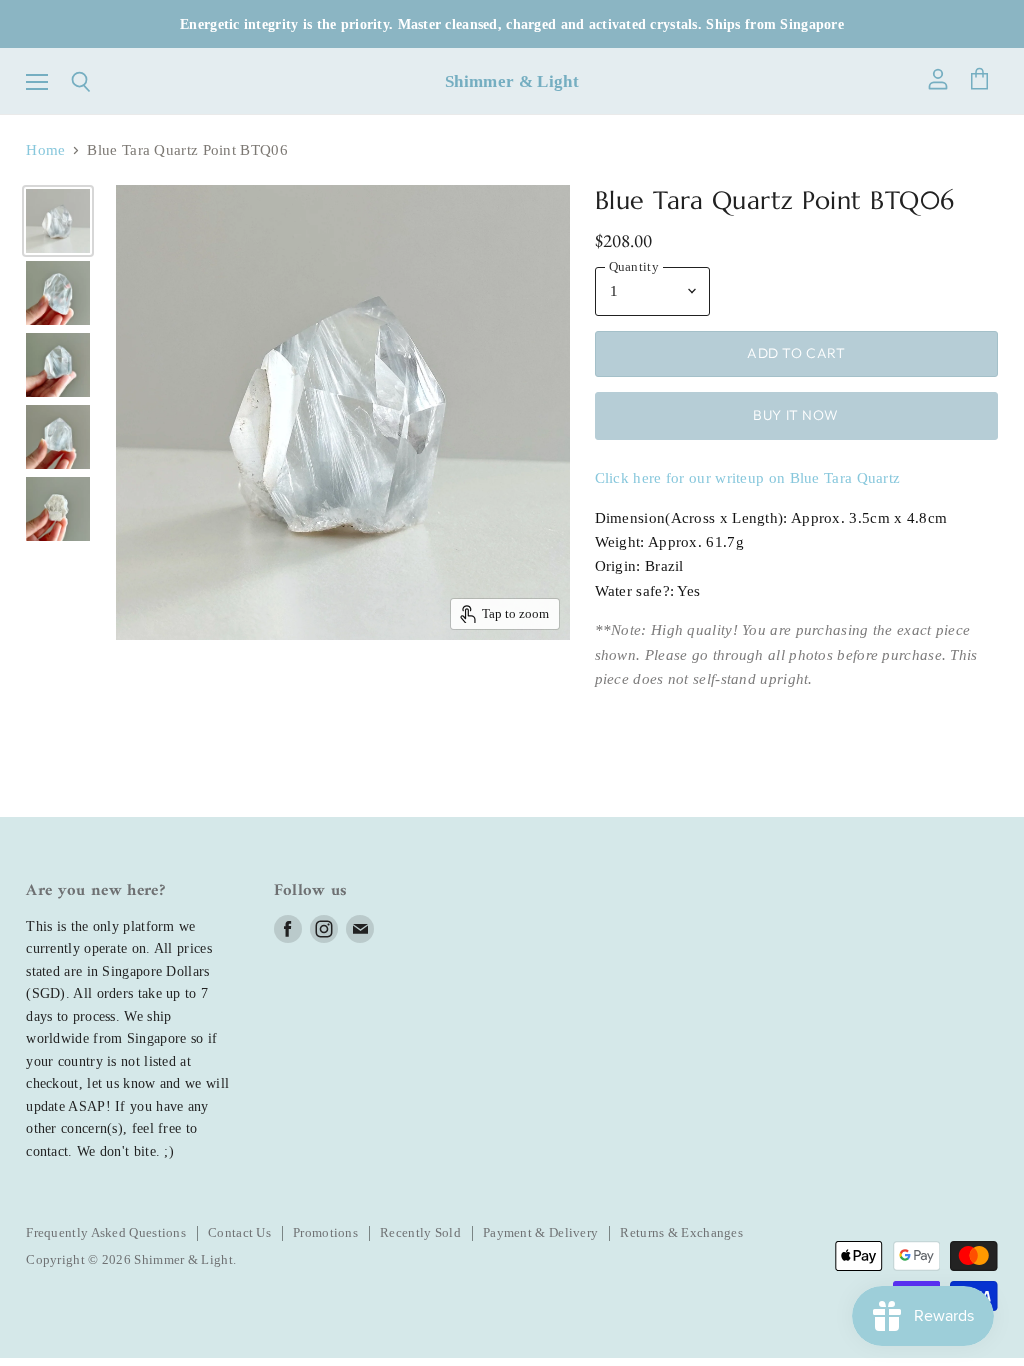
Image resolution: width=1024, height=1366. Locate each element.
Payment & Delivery (540, 1232)
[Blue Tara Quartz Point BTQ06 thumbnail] (58, 221)
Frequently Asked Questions (106, 1232)
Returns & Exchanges (681, 1232)
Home (45, 150)
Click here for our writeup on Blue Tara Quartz (748, 478)
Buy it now (796, 415)
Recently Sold (420, 1232)
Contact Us (239, 1232)
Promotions (325, 1232)
